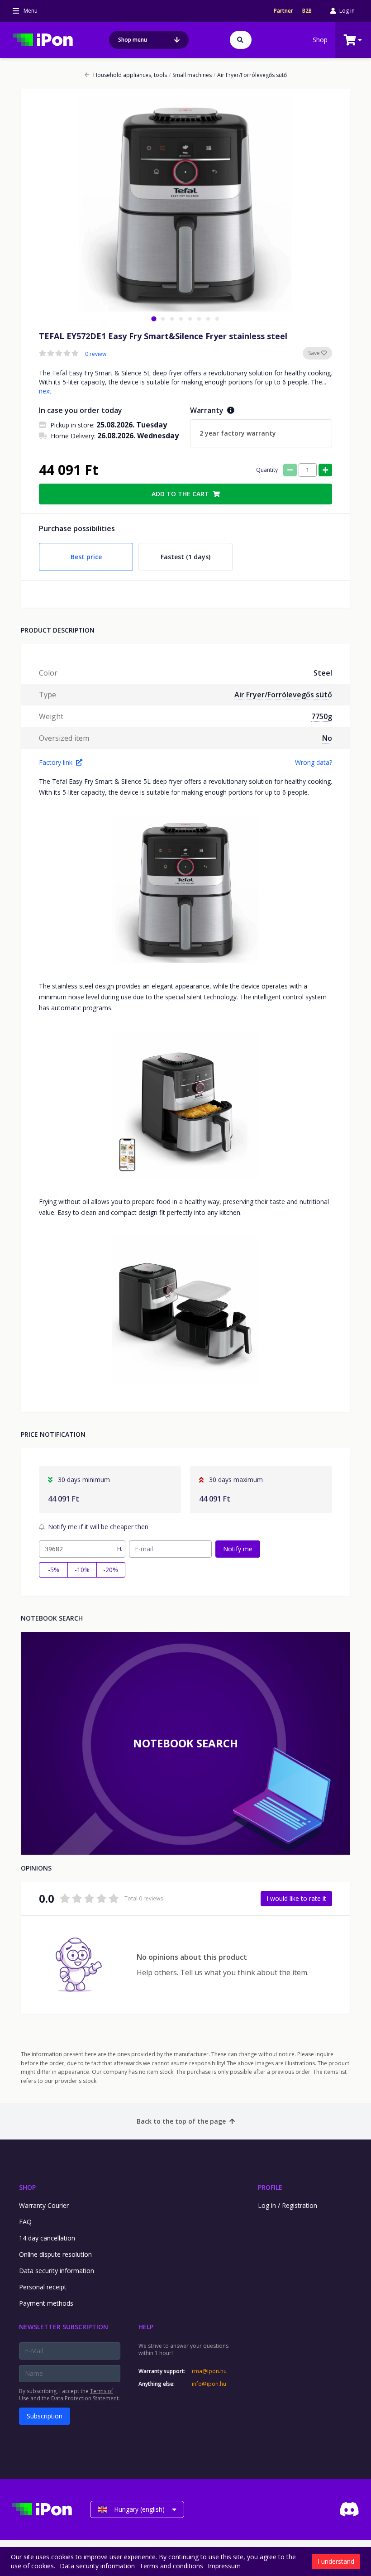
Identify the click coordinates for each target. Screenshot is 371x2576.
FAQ (25, 2222)
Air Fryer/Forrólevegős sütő (250, 75)
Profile (270, 2187)
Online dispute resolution (55, 2254)
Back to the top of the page (181, 2121)
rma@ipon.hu (209, 2371)
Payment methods (46, 2303)
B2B (307, 11)
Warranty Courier (44, 2205)
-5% (54, 1570)
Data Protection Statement (85, 2398)
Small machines (190, 75)
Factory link (56, 762)
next (45, 391)
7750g (322, 716)
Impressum (224, 2566)
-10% (82, 1570)
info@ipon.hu (209, 2384)
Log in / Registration (288, 2205)
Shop (320, 40)
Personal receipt (43, 2287)
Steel (323, 673)
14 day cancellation (47, 2238)
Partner (283, 11)
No (327, 738)
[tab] (154, 319)
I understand (336, 2561)
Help (146, 2327)
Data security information (57, 2271)
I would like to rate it (296, 1898)
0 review (96, 354)
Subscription (45, 2416)
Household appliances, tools (130, 75)
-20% (111, 1570)
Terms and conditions (171, 2566)
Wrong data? (314, 762)
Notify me (238, 1549)
